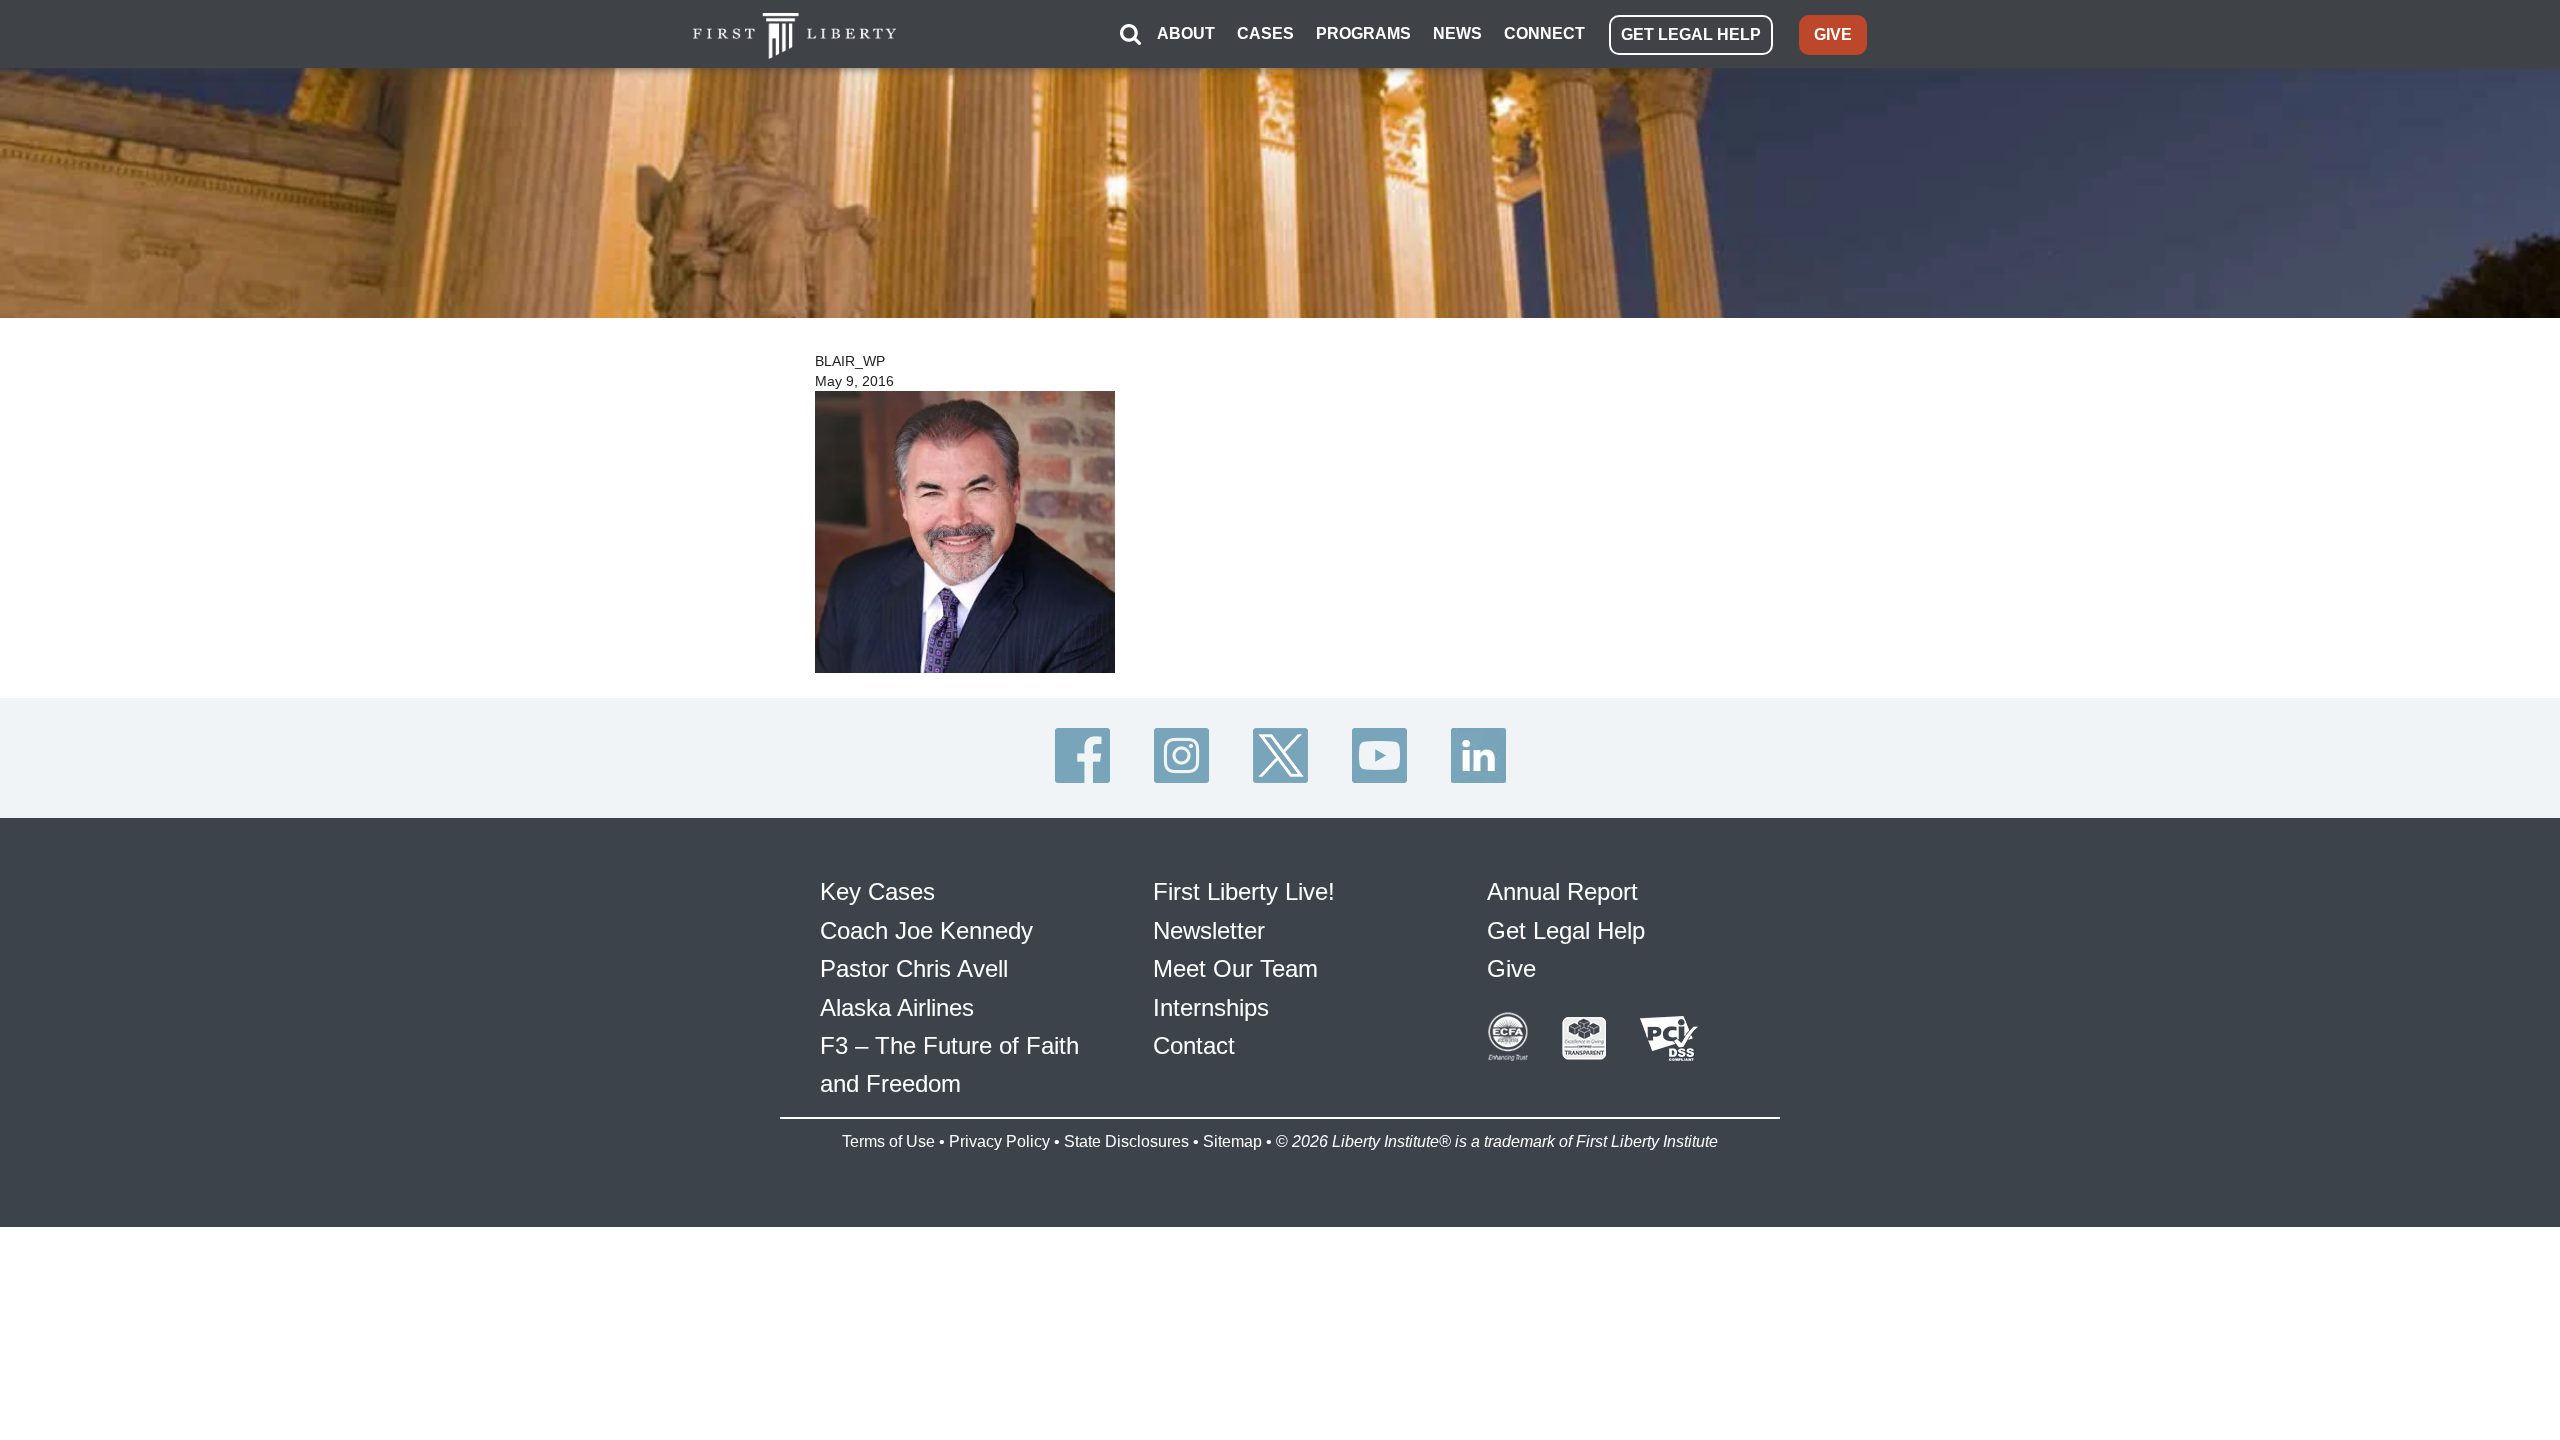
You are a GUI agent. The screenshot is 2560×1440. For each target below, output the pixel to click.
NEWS (1457, 33)
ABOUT (1186, 33)
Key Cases (877, 891)
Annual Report (1562, 891)
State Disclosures (1126, 1141)
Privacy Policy (999, 1141)
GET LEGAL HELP (1691, 34)
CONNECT (1544, 33)
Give (1511, 968)
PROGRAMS (1363, 33)
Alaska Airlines (897, 1007)
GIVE (1833, 34)
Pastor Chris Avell (914, 968)
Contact (1194, 1045)
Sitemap (1232, 1141)
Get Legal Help (1566, 930)
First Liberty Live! (1244, 891)
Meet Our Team (1235, 968)
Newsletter (1209, 930)
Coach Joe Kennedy (926, 930)
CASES (1265, 33)
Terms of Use (888, 1141)
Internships (1211, 1007)
